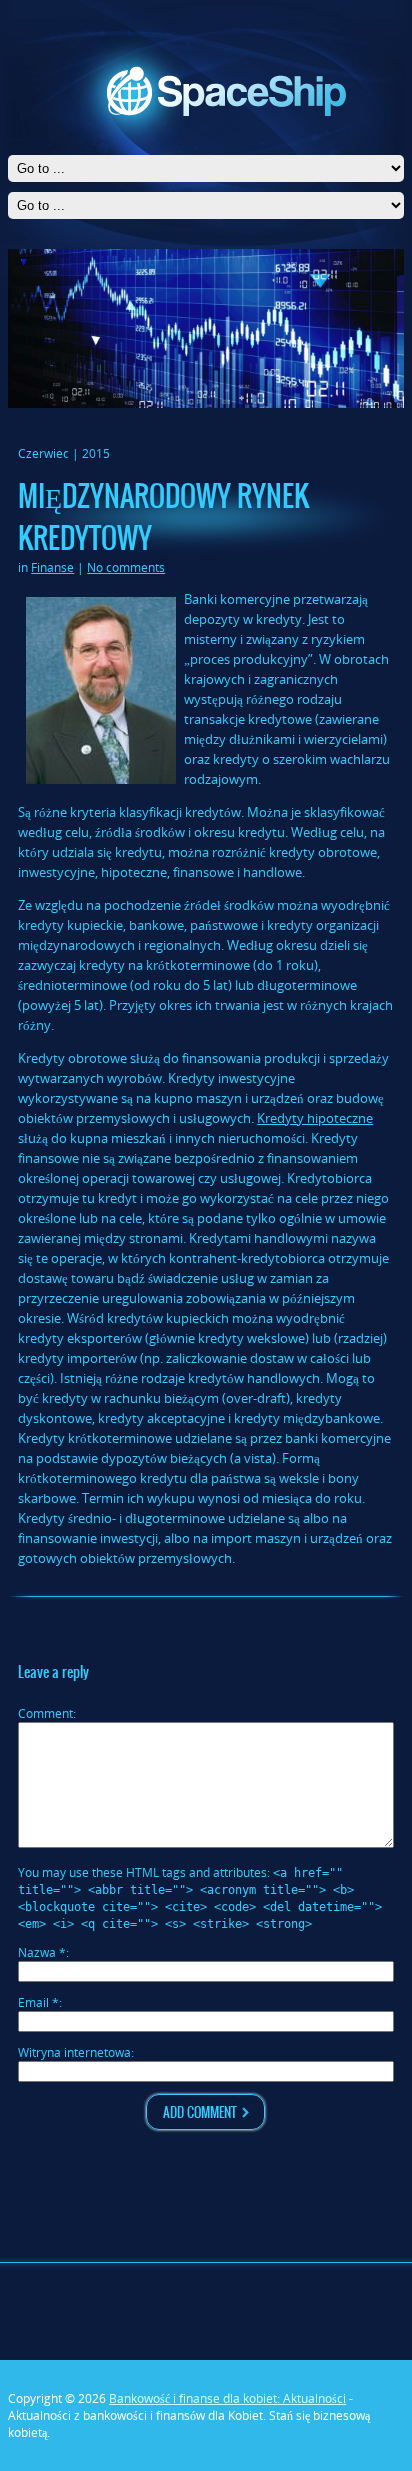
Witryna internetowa (74, 2052)
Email (38, 2002)
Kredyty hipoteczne (315, 1118)
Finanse (52, 567)
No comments (126, 567)
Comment (45, 1713)
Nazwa (42, 1952)
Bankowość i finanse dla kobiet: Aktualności (227, 2398)
